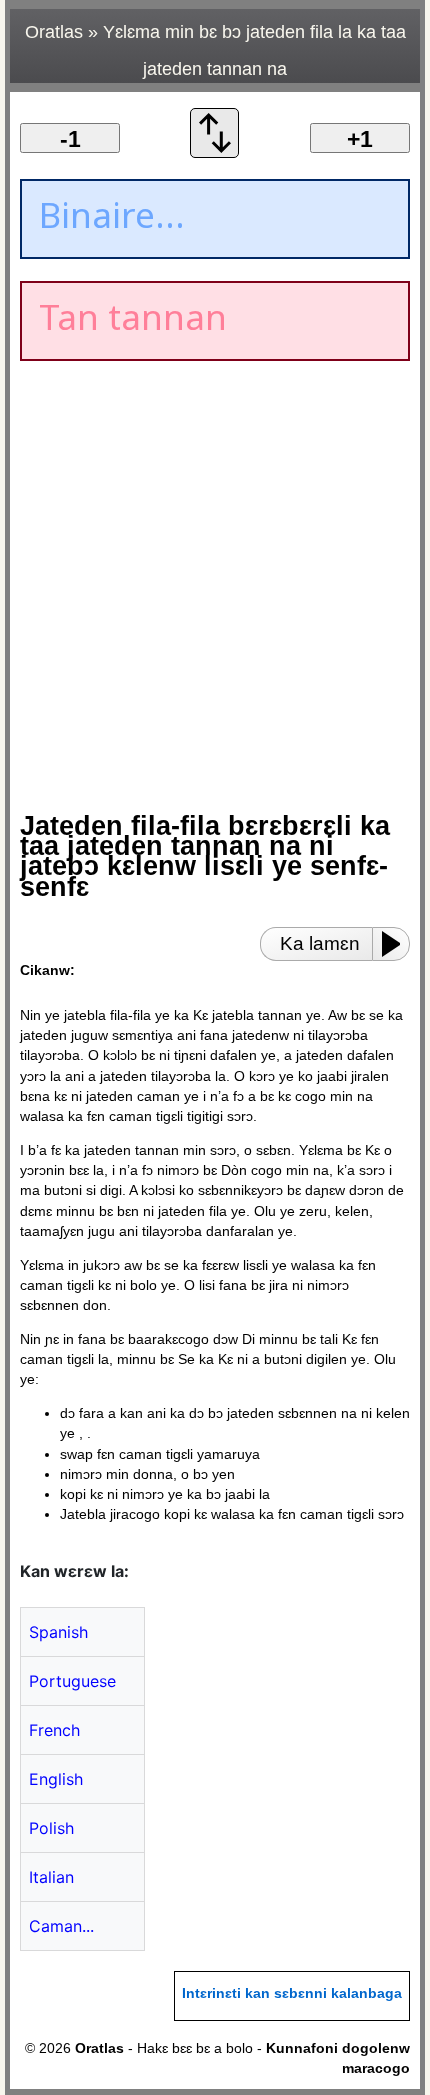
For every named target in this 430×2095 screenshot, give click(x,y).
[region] (190, 537)
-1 (70, 139)
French (54, 1730)
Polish (51, 1828)
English (56, 1779)
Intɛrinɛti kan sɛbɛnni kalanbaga (292, 1993)
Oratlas (54, 32)
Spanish (58, 1632)
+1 (360, 139)
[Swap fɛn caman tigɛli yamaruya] (215, 152)
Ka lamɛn (320, 943)
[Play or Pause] (397, 944)
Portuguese (72, 1681)
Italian (51, 1877)
